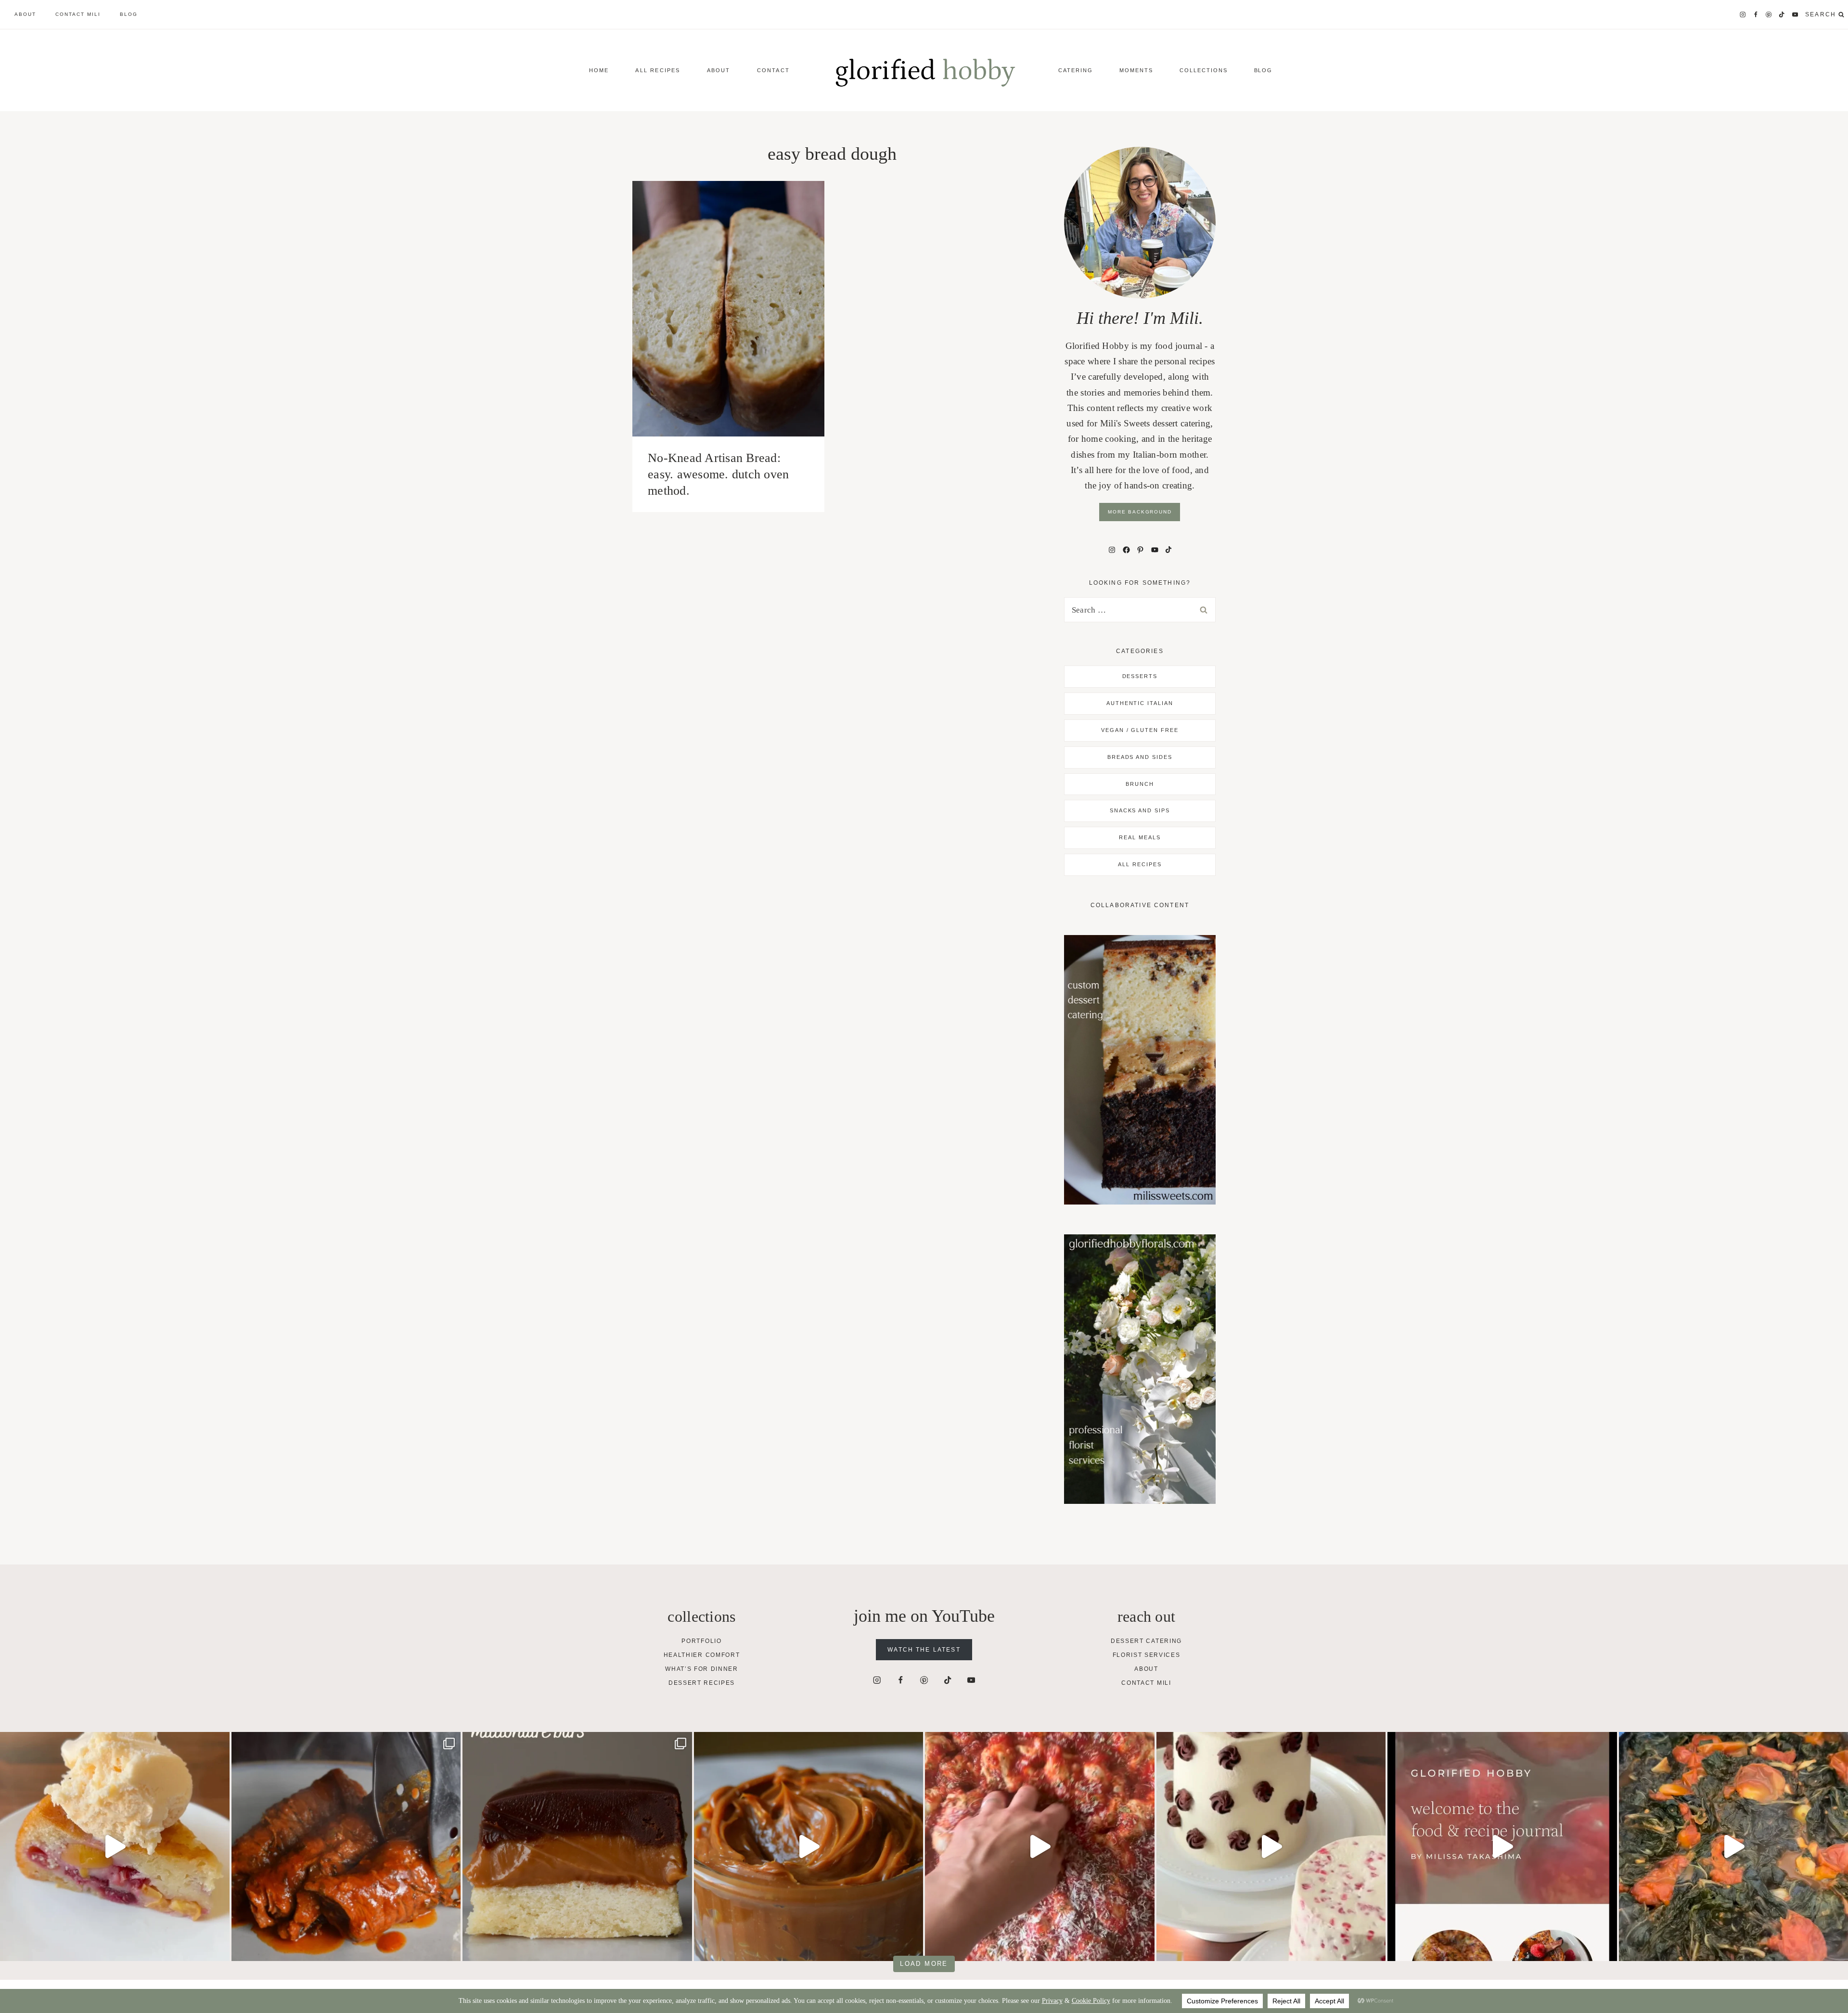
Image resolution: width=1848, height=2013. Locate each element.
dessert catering (1146, 1641)
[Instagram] (1743, 15)
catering (1076, 70)
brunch (1140, 784)
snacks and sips (1140, 810)
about (25, 14)
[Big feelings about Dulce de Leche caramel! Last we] (577, 1847)
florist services (1147, 1655)
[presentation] (728, 309)
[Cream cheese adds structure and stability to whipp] (1271, 1847)
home (599, 70)
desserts (1140, 676)
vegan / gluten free (1140, 730)
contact (773, 70)
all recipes (1140, 864)
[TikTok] (1782, 15)
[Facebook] (1756, 15)
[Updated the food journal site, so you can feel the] (1502, 1847)
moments (1136, 70)
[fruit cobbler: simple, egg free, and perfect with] (115, 1847)
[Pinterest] (1769, 15)
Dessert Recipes (702, 1683)
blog (129, 14)
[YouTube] (1795, 15)
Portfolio (701, 1641)
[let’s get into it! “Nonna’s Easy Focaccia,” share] (1040, 1847)
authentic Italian (1140, 703)
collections (1204, 70)
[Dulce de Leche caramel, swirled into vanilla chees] (809, 1847)
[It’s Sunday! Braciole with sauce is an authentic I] (346, 1847)
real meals (1140, 837)
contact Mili (78, 14)
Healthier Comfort (702, 1655)
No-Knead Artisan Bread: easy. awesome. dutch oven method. (719, 474)
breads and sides (1140, 757)
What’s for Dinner (702, 1669)
